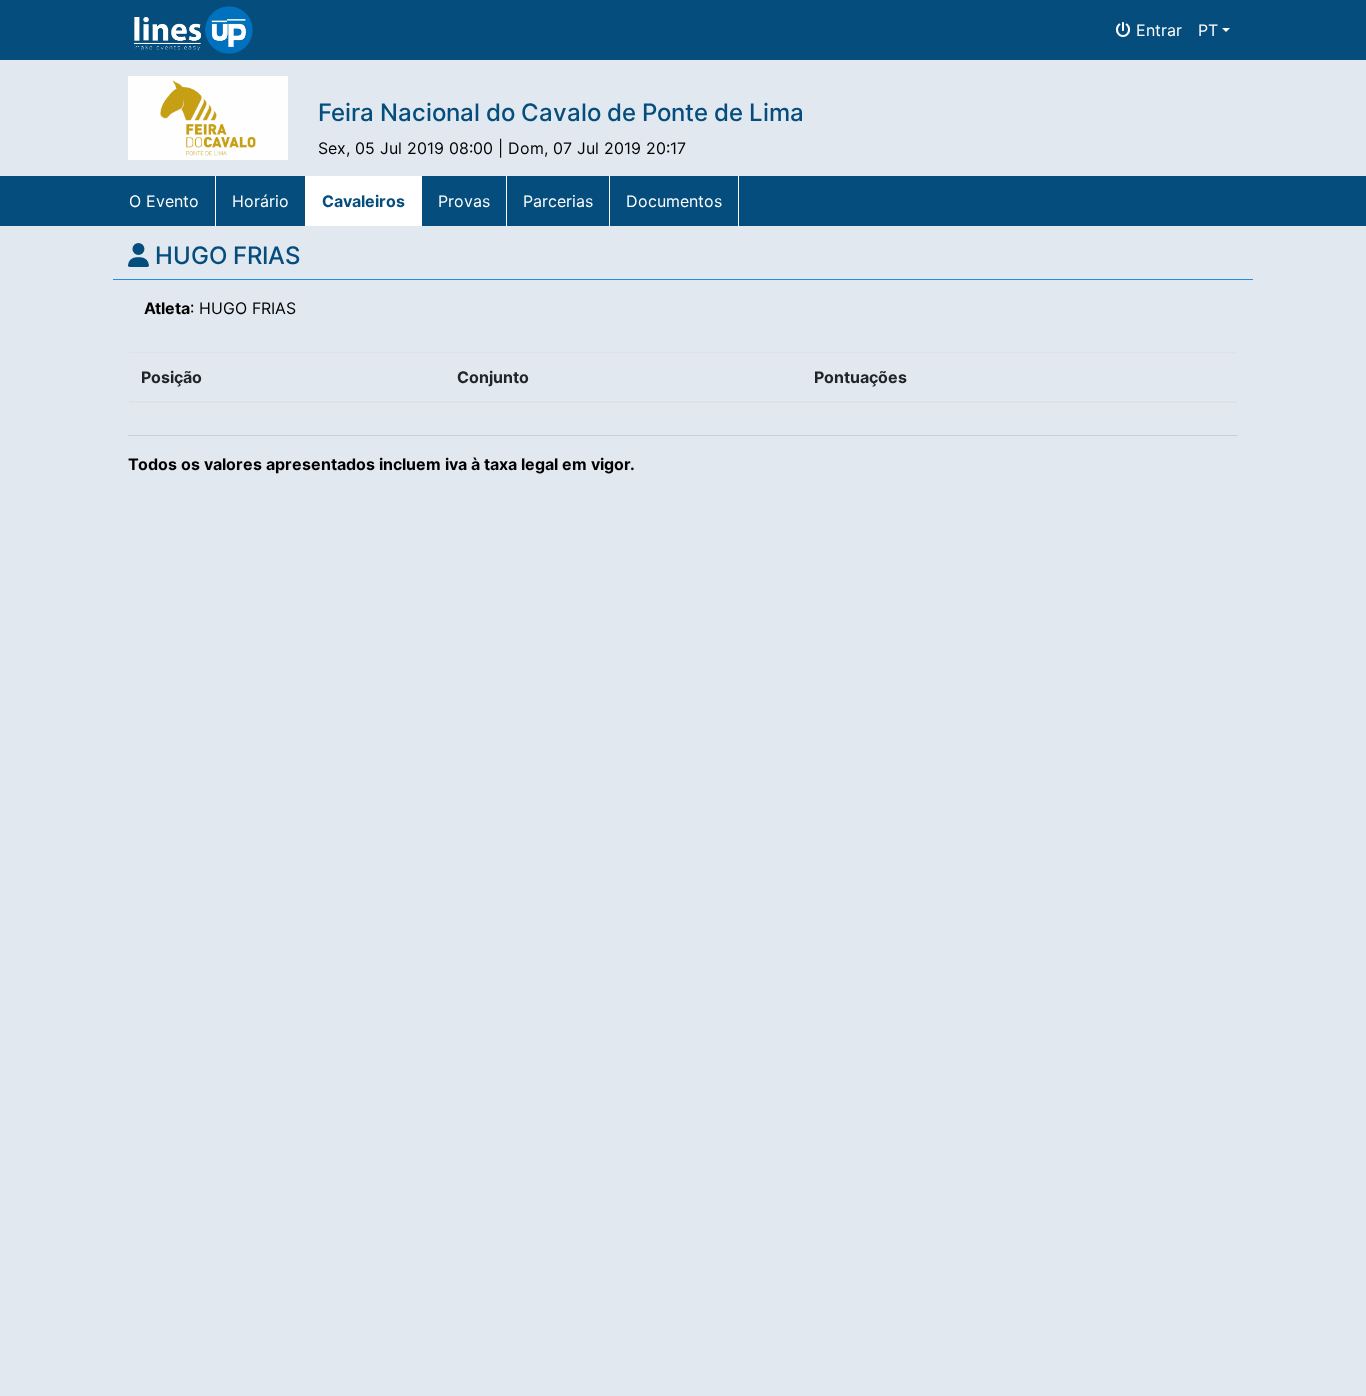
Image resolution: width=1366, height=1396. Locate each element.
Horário (260, 201)
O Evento (164, 201)
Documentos (674, 201)
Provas (464, 201)
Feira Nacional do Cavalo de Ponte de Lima (561, 112)
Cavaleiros (363, 201)
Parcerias (558, 201)
